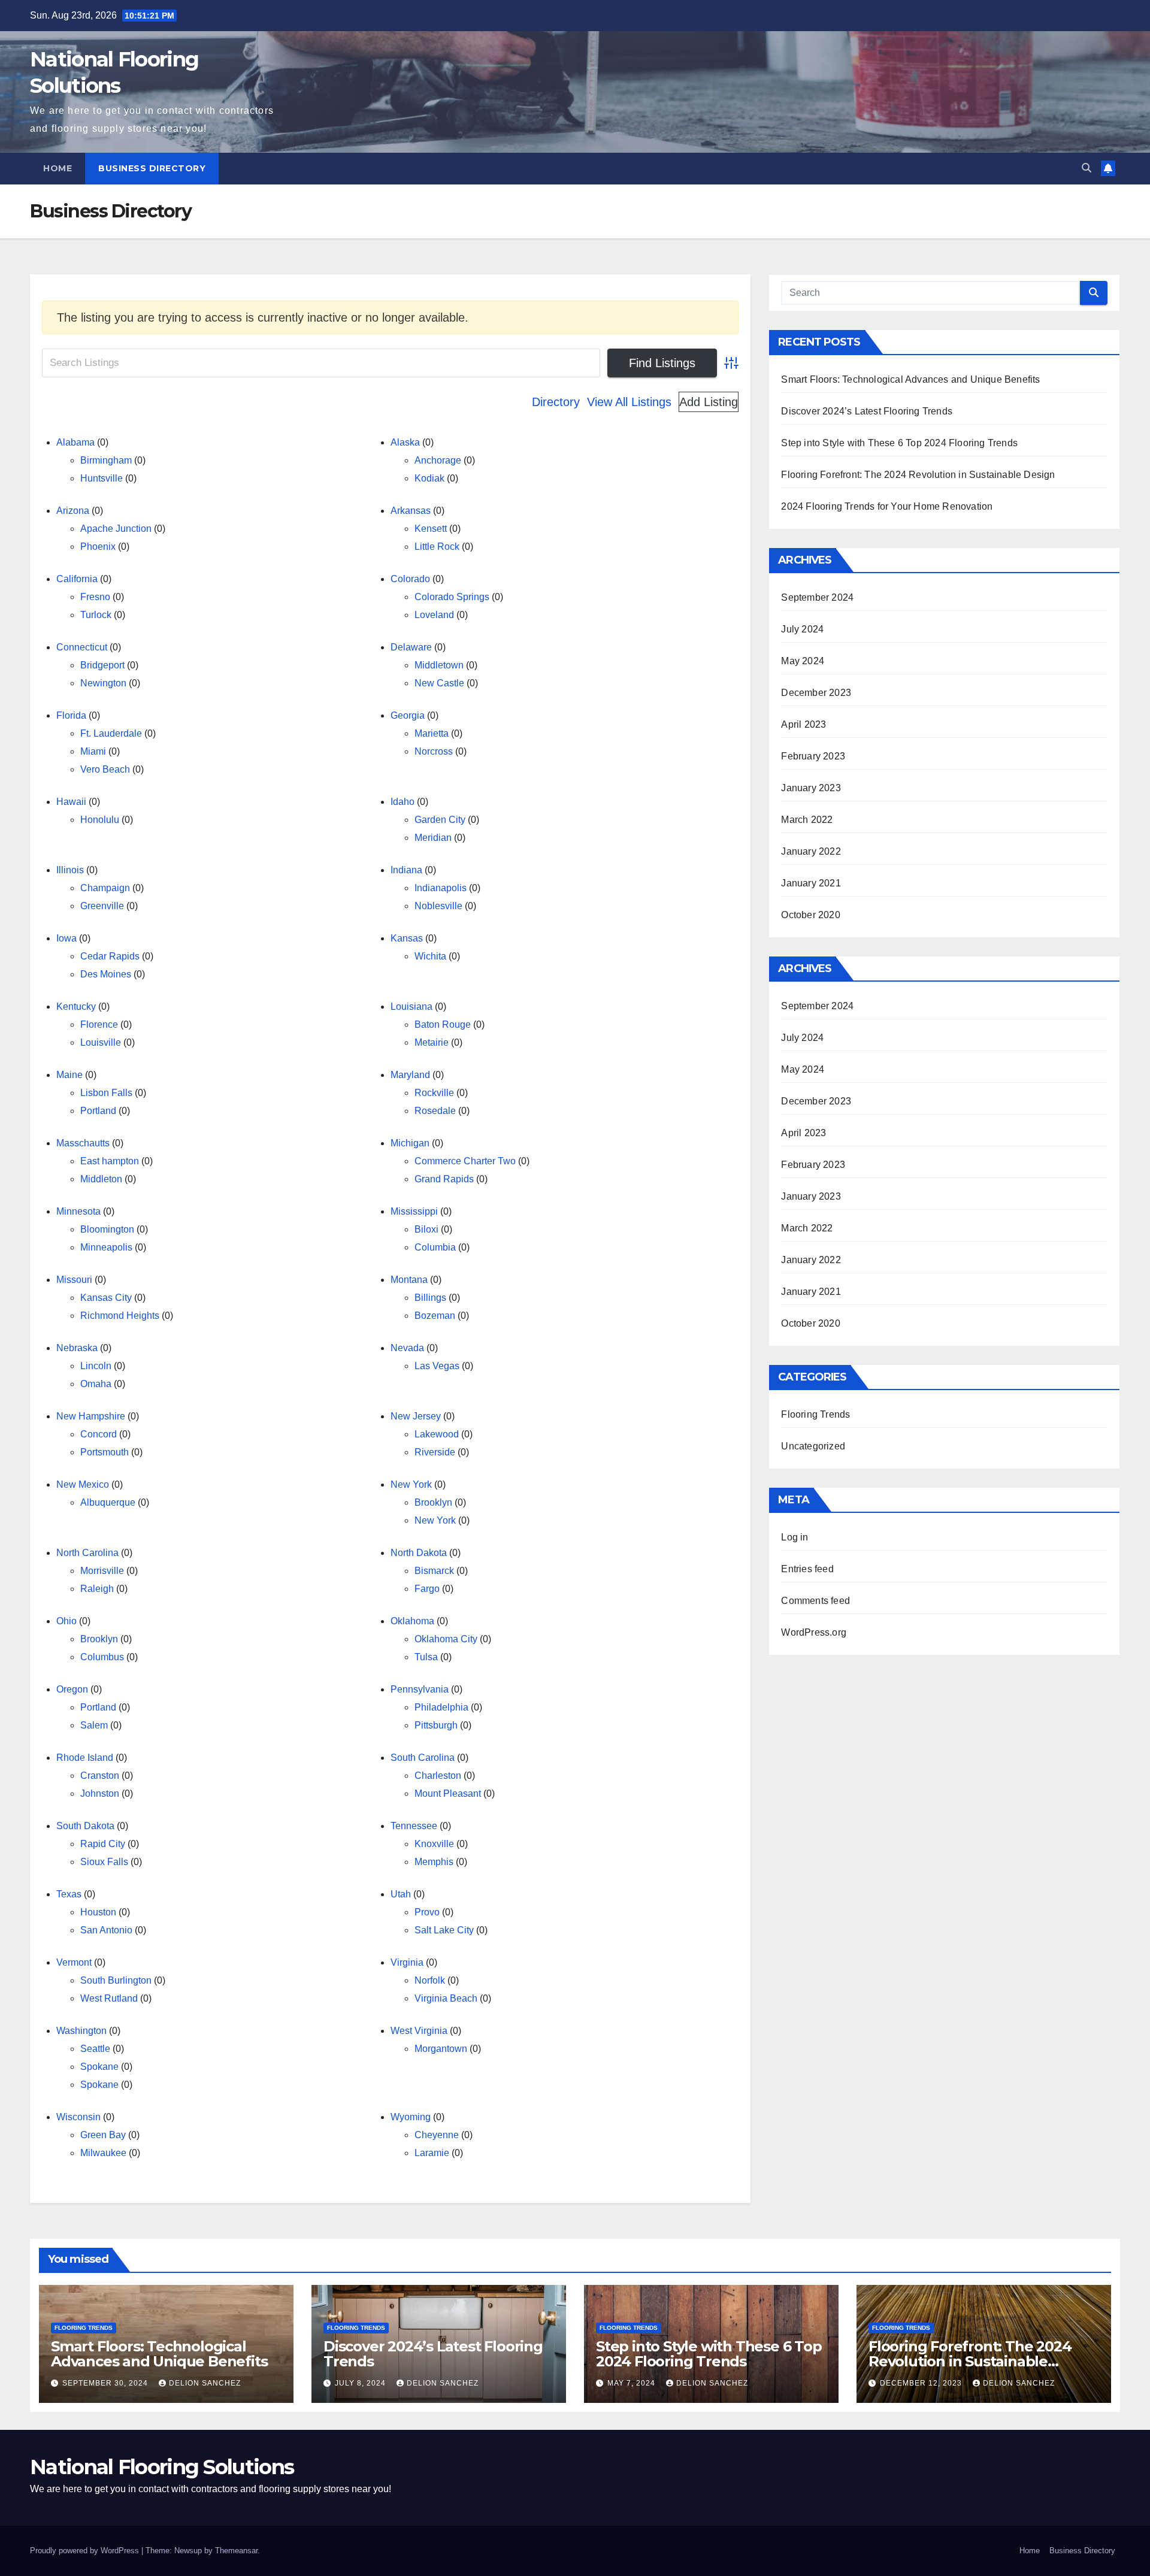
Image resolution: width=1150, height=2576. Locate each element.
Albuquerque (108, 1502)
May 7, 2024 (632, 2383)
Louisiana (411, 1007)
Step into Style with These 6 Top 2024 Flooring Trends (899, 443)
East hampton (110, 1161)
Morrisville (102, 1571)
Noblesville (438, 906)
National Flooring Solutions (162, 2467)
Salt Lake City (444, 1930)
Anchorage (438, 460)
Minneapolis (106, 1247)
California (77, 579)
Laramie (432, 2153)
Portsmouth (105, 1452)
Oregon (72, 1689)
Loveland (434, 615)
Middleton (101, 1179)
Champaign (105, 888)
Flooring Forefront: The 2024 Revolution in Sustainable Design (918, 475)
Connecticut (82, 647)
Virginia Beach (446, 1998)
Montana (409, 1280)
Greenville (102, 906)
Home (57, 168)
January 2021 (811, 883)
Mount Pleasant (448, 1793)
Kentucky (76, 1007)
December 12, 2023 (922, 2383)
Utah (401, 1894)
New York (411, 1484)
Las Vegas (437, 1366)
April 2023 (804, 724)
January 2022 (811, 851)
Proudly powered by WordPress (86, 2551)
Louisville (101, 1042)
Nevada (407, 1348)
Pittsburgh (436, 1725)
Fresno (95, 597)
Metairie (432, 1042)
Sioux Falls (104, 1862)
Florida (71, 715)
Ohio (66, 1621)
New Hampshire (91, 1416)
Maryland (410, 1075)
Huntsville (102, 478)
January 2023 (811, 788)
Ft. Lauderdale (111, 733)
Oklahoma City (446, 1639)
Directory (556, 402)
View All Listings (629, 402)
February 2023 (813, 756)
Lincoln (96, 1366)
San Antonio (106, 1930)
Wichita (430, 956)
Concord (99, 1434)
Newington (103, 683)
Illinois (70, 870)
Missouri (74, 1280)
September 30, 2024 (106, 2383)
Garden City (440, 820)
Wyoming (411, 2117)
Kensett (431, 529)
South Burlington (116, 1980)
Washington (81, 2031)
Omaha (96, 1384)
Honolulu (100, 820)
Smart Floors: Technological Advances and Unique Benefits (910, 379)
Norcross (434, 751)
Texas (69, 1894)
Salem (94, 1725)
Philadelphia (441, 1707)
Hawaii (71, 802)
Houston (98, 1912)
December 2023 (816, 693)
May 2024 (803, 661)
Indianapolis (441, 888)
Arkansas (411, 511)
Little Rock (437, 547)
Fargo (427, 1589)
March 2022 (807, 820)
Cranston (100, 1776)
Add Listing (709, 402)
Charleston (438, 1776)
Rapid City (103, 1844)
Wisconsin (78, 2117)
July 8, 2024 (361, 2383)
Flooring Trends (815, 1414)
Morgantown (441, 2049)
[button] (1087, 168)
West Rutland (109, 1998)
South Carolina (423, 1758)
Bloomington (107, 1229)
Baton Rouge (443, 1024)
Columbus (102, 1657)
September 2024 (817, 597)
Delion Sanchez (205, 2383)
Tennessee (414, 1826)
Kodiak (429, 478)
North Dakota (419, 1553)
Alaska (405, 442)
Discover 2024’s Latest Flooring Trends (867, 411)
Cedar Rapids (110, 956)
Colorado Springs (452, 597)
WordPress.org (814, 1632)
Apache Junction (116, 529)
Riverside (435, 1452)
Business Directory (152, 168)
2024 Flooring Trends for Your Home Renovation (887, 506)
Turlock (96, 615)
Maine (69, 1075)
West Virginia (419, 2031)
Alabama (75, 442)
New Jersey (416, 1416)
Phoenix (98, 547)
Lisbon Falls (106, 1093)
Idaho (402, 802)
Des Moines (106, 974)
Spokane (99, 2067)
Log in (795, 1537)
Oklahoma (412, 1621)
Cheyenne (437, 2135)
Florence (99, 1024)
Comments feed (815, 1601)
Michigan (410, 1143)
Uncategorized (813, 1446)
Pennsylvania (420, 1689)
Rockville (434, 1093)
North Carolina (87, 1553)
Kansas (407, 938)
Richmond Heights (120, 1316)
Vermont (74, 1962)
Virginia (407, 1962)
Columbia (435, 1247)
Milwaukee (103, 2153)
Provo (427, 1912)
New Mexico (83, 1484)
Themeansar (236, 2551)
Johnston (100, 1793)
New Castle (439, 683)
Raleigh (97, 1589)
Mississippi (414, 1211)
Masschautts (83, 1143)
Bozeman (435, 1316)
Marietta (432, 733)
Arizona (73, 511)
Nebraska (77, 1348)
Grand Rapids (444, 1179)
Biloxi (426, 1229)
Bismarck (434, 1571)
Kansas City (106, 1298)
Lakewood (437, 1434)
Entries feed (807, 1569)
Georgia (408, 715)
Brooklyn (433, 1502)
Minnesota (78, 1211)
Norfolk (430, 1980)
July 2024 (802, 629)
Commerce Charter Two (465, 1161)
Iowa (66, 938)
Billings (430, 1298)
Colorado (410, 579)
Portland (98, 1111)
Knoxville (434, 1844)
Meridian (433, 838)
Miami (93, 751)
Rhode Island (85, 1758)
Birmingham (106, 460)
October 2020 (810, 915)
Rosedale (435, 1111)
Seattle (95, 2049)
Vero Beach (105, 769)
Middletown (439, 665)
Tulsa (426, 1657)
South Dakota (85, 1826)
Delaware (411, 647)
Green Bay (103, 2135)
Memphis (434, 1862)
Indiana (406, 870)
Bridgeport (102, 665)
